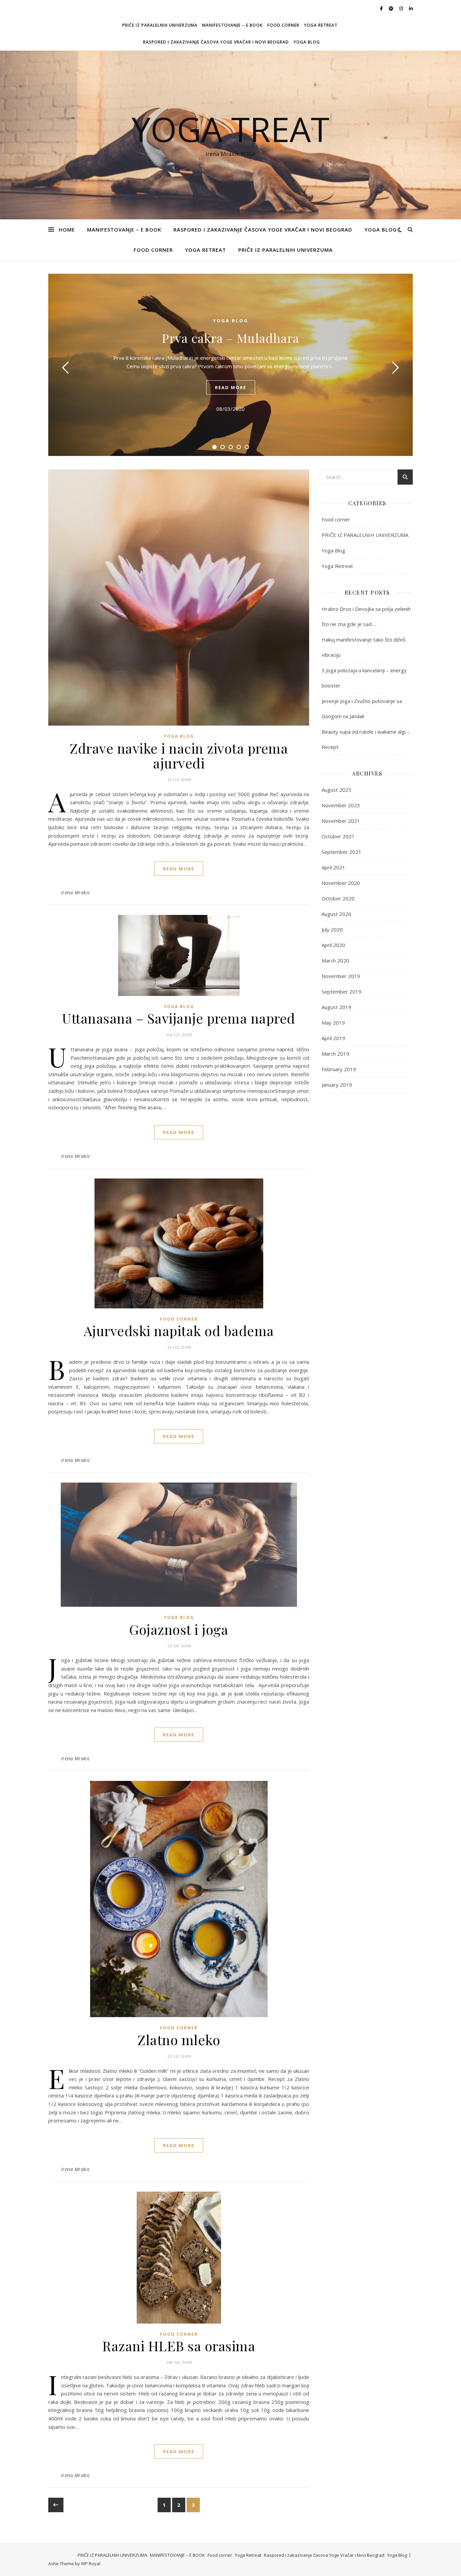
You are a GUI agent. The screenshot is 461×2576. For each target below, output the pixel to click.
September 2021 (342, 852)
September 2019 (342, 992)
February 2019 (339, 1069)
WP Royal (91, 2564)
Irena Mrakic (76, 892)
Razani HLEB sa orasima (179, 2346)
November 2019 (341, 976)
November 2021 (341, 821)
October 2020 (338, 898)
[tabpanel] (231, 365)
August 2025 (336, 790)
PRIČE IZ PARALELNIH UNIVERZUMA (160, 25)
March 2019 (335, 1054)
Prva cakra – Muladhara (231, 338)
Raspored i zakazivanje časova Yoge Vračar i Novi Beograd (216, 42)
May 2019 (333, 1023)
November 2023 (341, 805)
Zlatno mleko (179, 2040)
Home (67, 229)
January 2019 (337, 1085)
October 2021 (338, 836)
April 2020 (333, 945)
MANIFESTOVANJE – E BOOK (232, 25)
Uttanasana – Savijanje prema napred (179, 1018)
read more (231, 387)
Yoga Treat (231, 129)
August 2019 (336, 1007)
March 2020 (335, 960)
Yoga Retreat (321, 25)
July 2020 (332, 929)
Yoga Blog (307, 42)
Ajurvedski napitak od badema (179, 1331)
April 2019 (333, 1038)
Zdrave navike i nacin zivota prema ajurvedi (179, 755)
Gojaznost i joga (179, 1629)
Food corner (283, 25)
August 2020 (336, 914)
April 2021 (333, 867)
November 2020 (341, 883)
